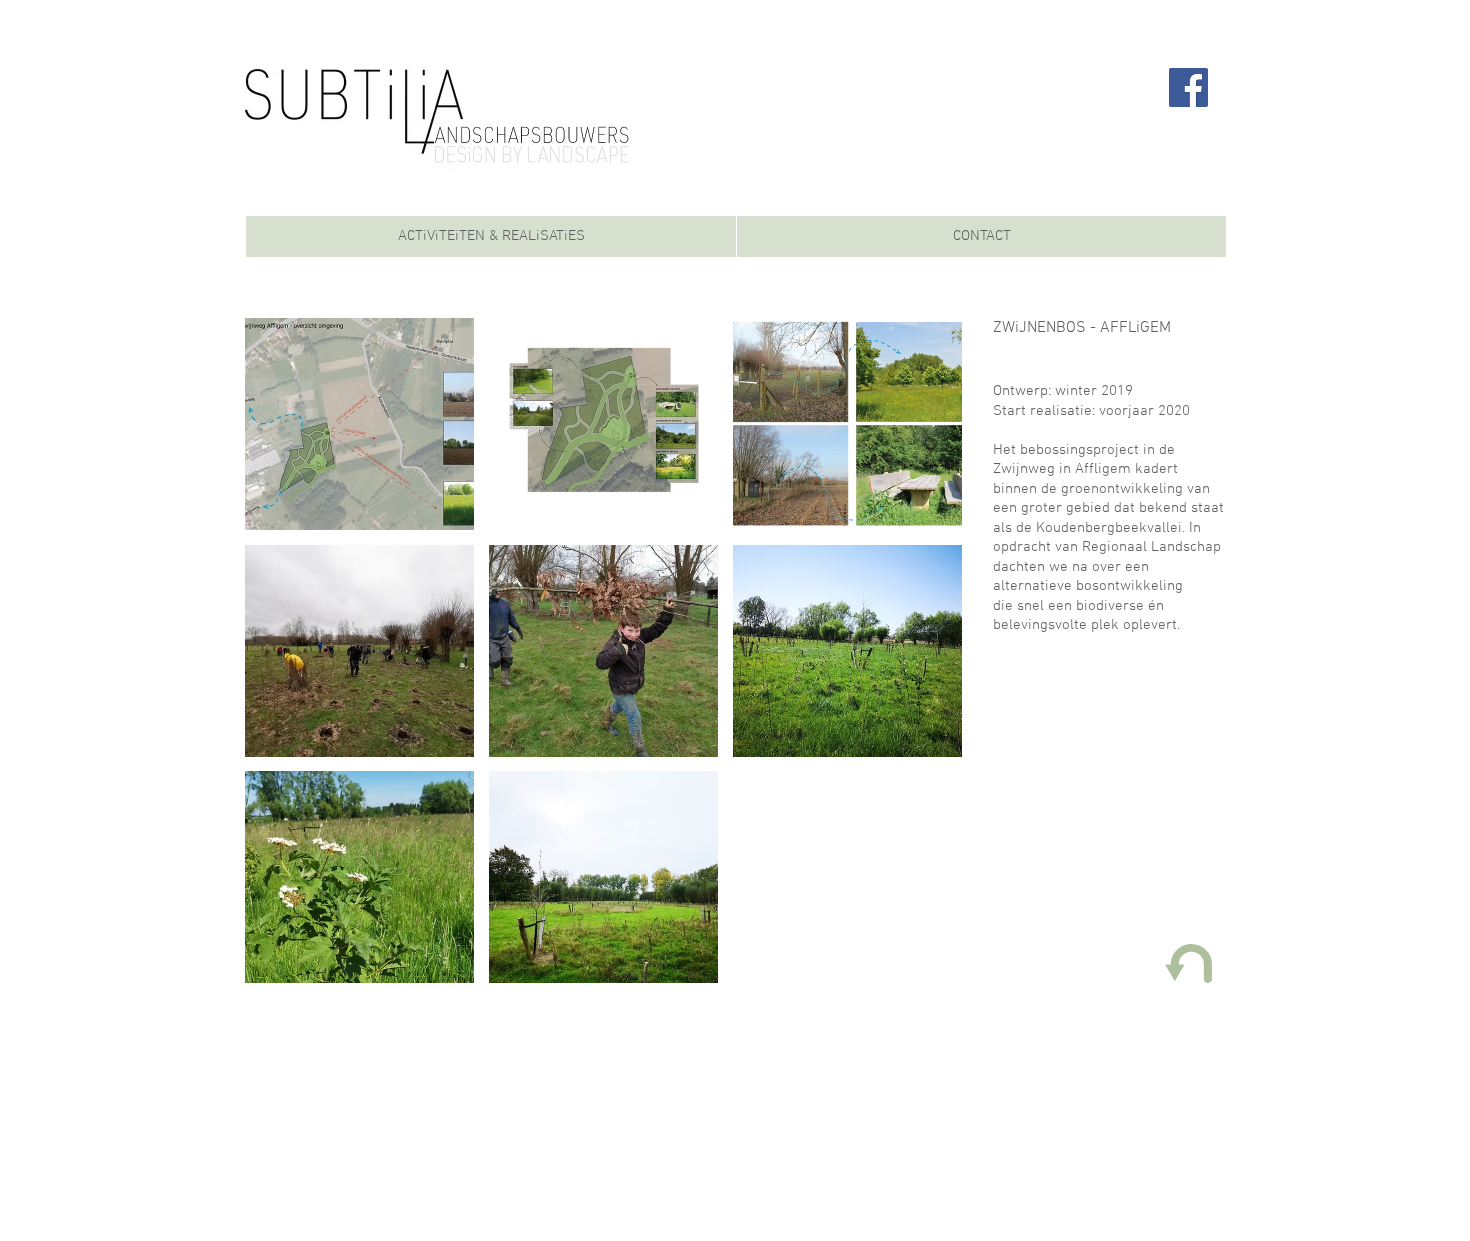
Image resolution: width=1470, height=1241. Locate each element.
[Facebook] (1188, 87)
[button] (359, 424)
